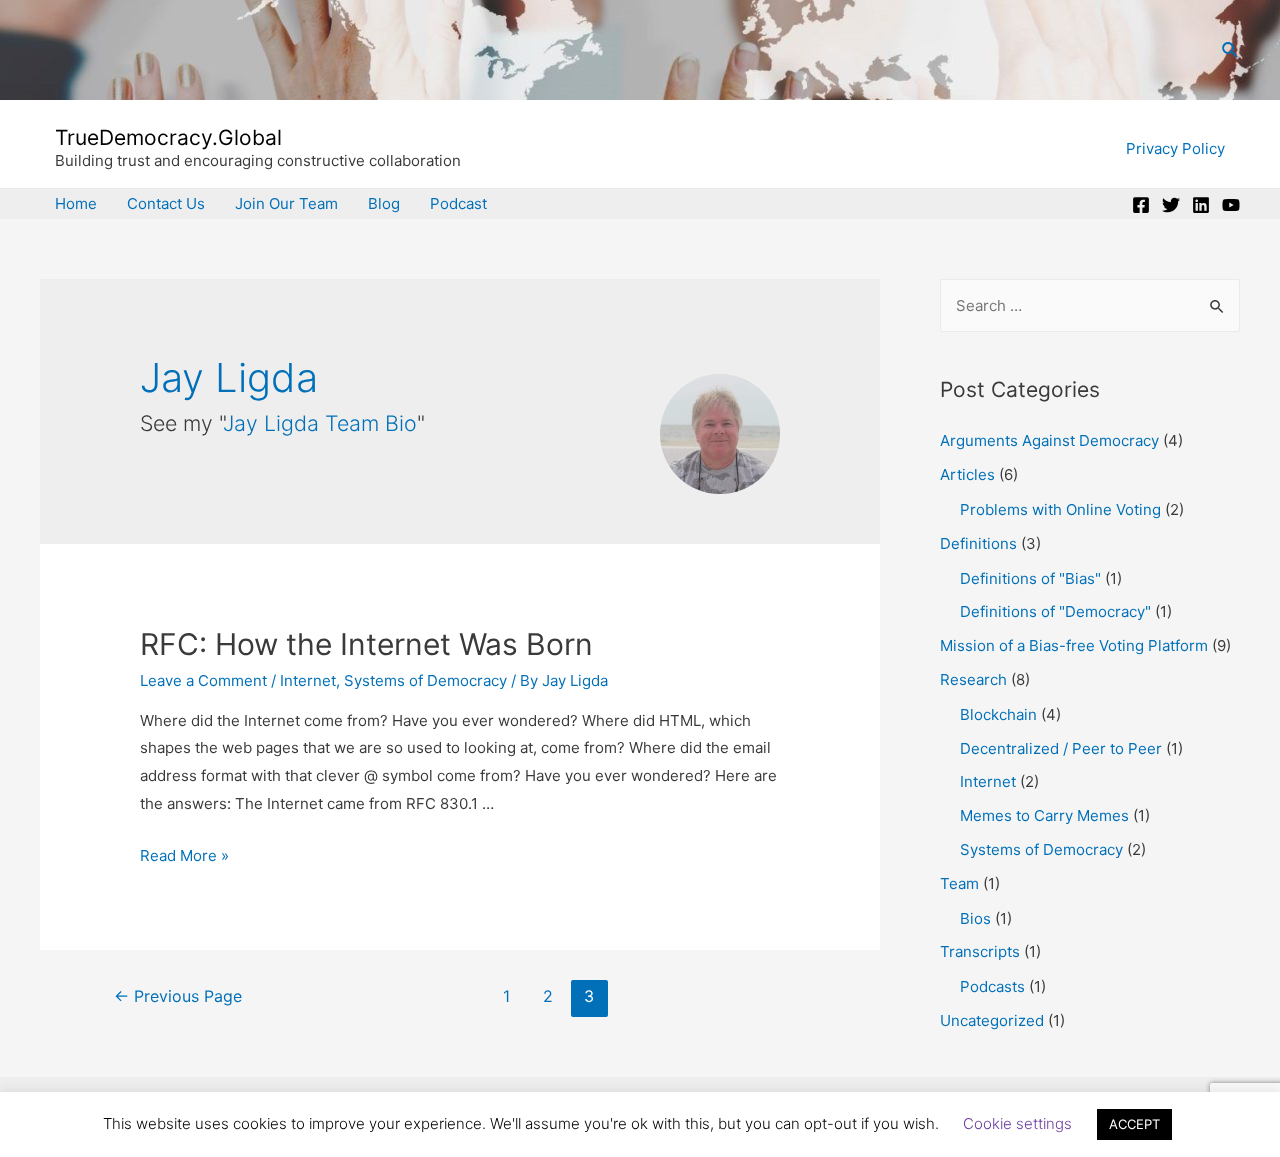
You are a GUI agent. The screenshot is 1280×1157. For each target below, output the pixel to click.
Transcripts (980, 951)
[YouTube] (1231, 205)
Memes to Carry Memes (1044, 815)
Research (973, 679)
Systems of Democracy (425, 680)
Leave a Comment (203, 680)
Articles (967, 474)
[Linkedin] (1201, 205)
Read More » (184, 855)
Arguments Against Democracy (1049, 440)
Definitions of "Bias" (1030, 578)
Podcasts (992, 986)
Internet (308, 680)
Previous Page (178, 996)
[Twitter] (1171, 205)
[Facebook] (1141, 205)
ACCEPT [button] (1134, 1124)
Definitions (978, 543)
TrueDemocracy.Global (168, 137)
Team (959, 883)
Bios (975, 918)
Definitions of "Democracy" (1055, 611)
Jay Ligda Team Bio (320, 423)
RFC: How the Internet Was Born (366, 644)
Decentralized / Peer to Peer (1061, 748)
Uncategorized (992, 1020)
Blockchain (998, 714)
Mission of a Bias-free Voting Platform (1074, 645)
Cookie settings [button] (1017, 1123)
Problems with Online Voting (1060, 509)
